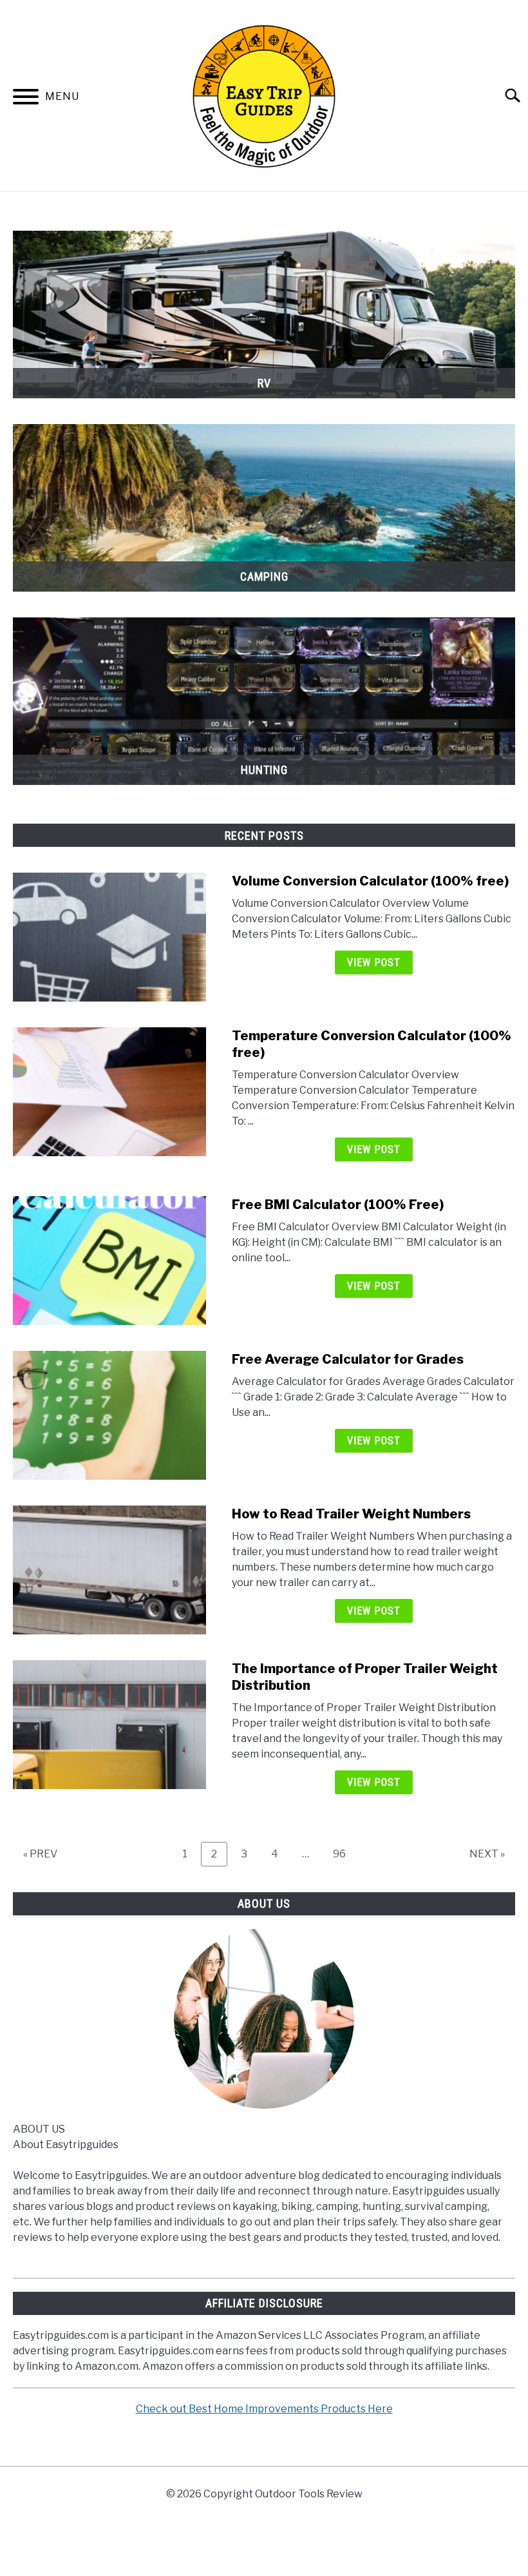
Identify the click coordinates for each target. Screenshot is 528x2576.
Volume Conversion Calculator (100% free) (370, 881)
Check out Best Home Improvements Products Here (264, 2409)
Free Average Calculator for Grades (348, 1359)
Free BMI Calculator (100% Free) (338, 1205)
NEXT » (487, 1854)
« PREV (40, 1854)
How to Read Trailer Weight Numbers (351, 1514)
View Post (374, 963)
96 (344, 1854)
